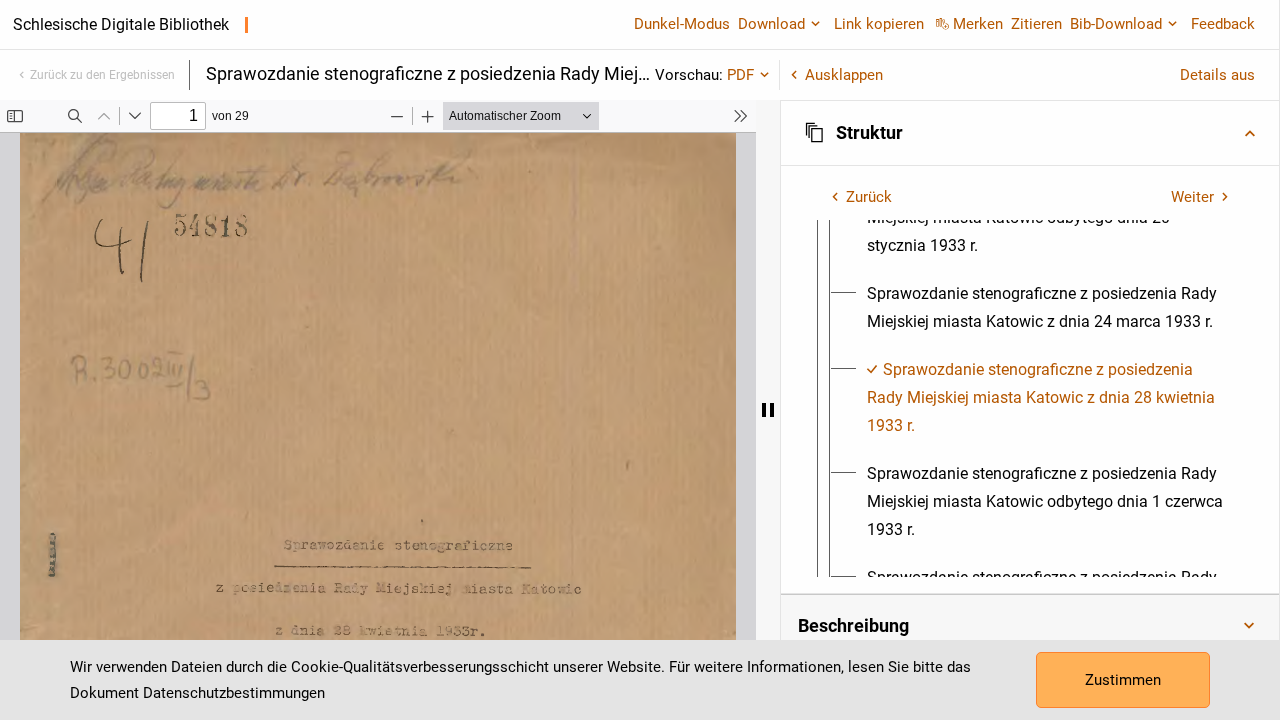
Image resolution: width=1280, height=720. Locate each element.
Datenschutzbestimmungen (234, 693)
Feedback (1223, 24)
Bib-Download (1116, 24)
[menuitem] (1048, 308)
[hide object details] (768, 410)
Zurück (869, 197)
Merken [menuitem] (978, 24)
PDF (740, 75)
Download (771, 24)
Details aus (1217, 75)
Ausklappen (844, 75)
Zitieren (1036, 24)
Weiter (1192, 197)
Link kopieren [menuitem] (879, 24)
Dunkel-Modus (682, 24)
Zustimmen (1123, 680)
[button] (1030, 133)
